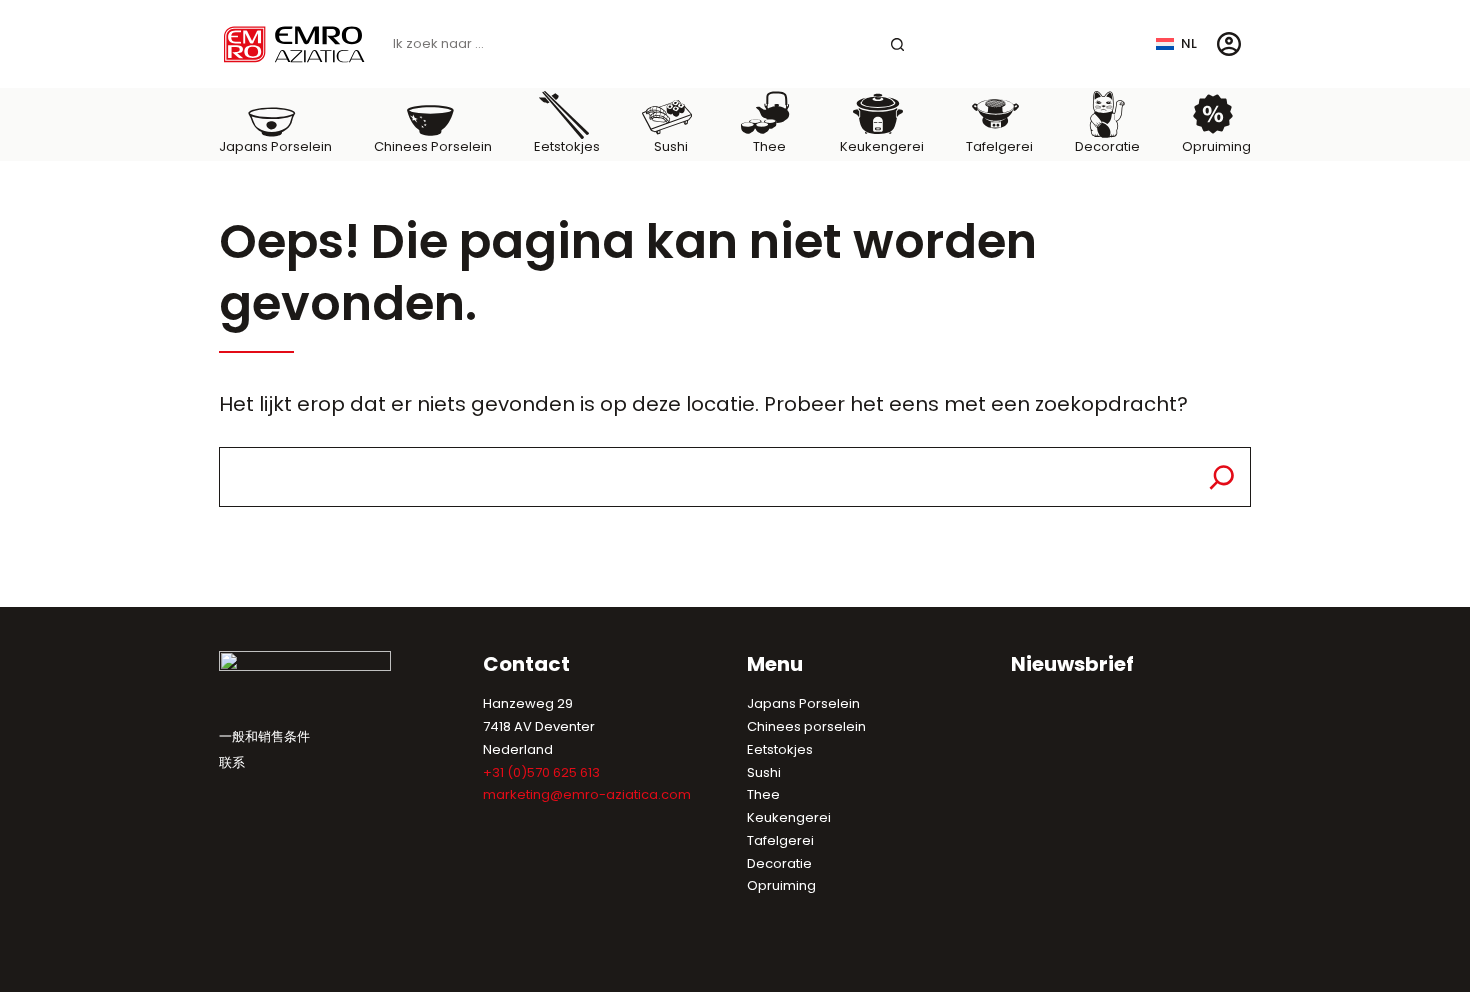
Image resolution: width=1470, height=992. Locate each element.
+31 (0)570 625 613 (541, 772)
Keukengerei (789, 817)
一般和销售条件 (264, 736)
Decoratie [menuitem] (1107, 146)
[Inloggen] (1229, 44)
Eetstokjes (780, 749)
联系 (232, 762)
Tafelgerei (780, 840)
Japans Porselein (803, 703)
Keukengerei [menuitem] (882, 146)
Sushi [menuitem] (671, 146)
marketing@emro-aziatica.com (587, 794)
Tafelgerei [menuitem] (999, 146)
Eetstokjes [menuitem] (567, 146)
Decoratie (779, 863)
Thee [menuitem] (769, 146)
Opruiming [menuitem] (1216, 146)
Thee (763, 794)
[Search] (1222, 477)
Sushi (764, 772)
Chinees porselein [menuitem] (433, 146)
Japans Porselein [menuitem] (275, 146)
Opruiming (781, 885)
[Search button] (897, 44)
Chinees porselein (806, 726)
